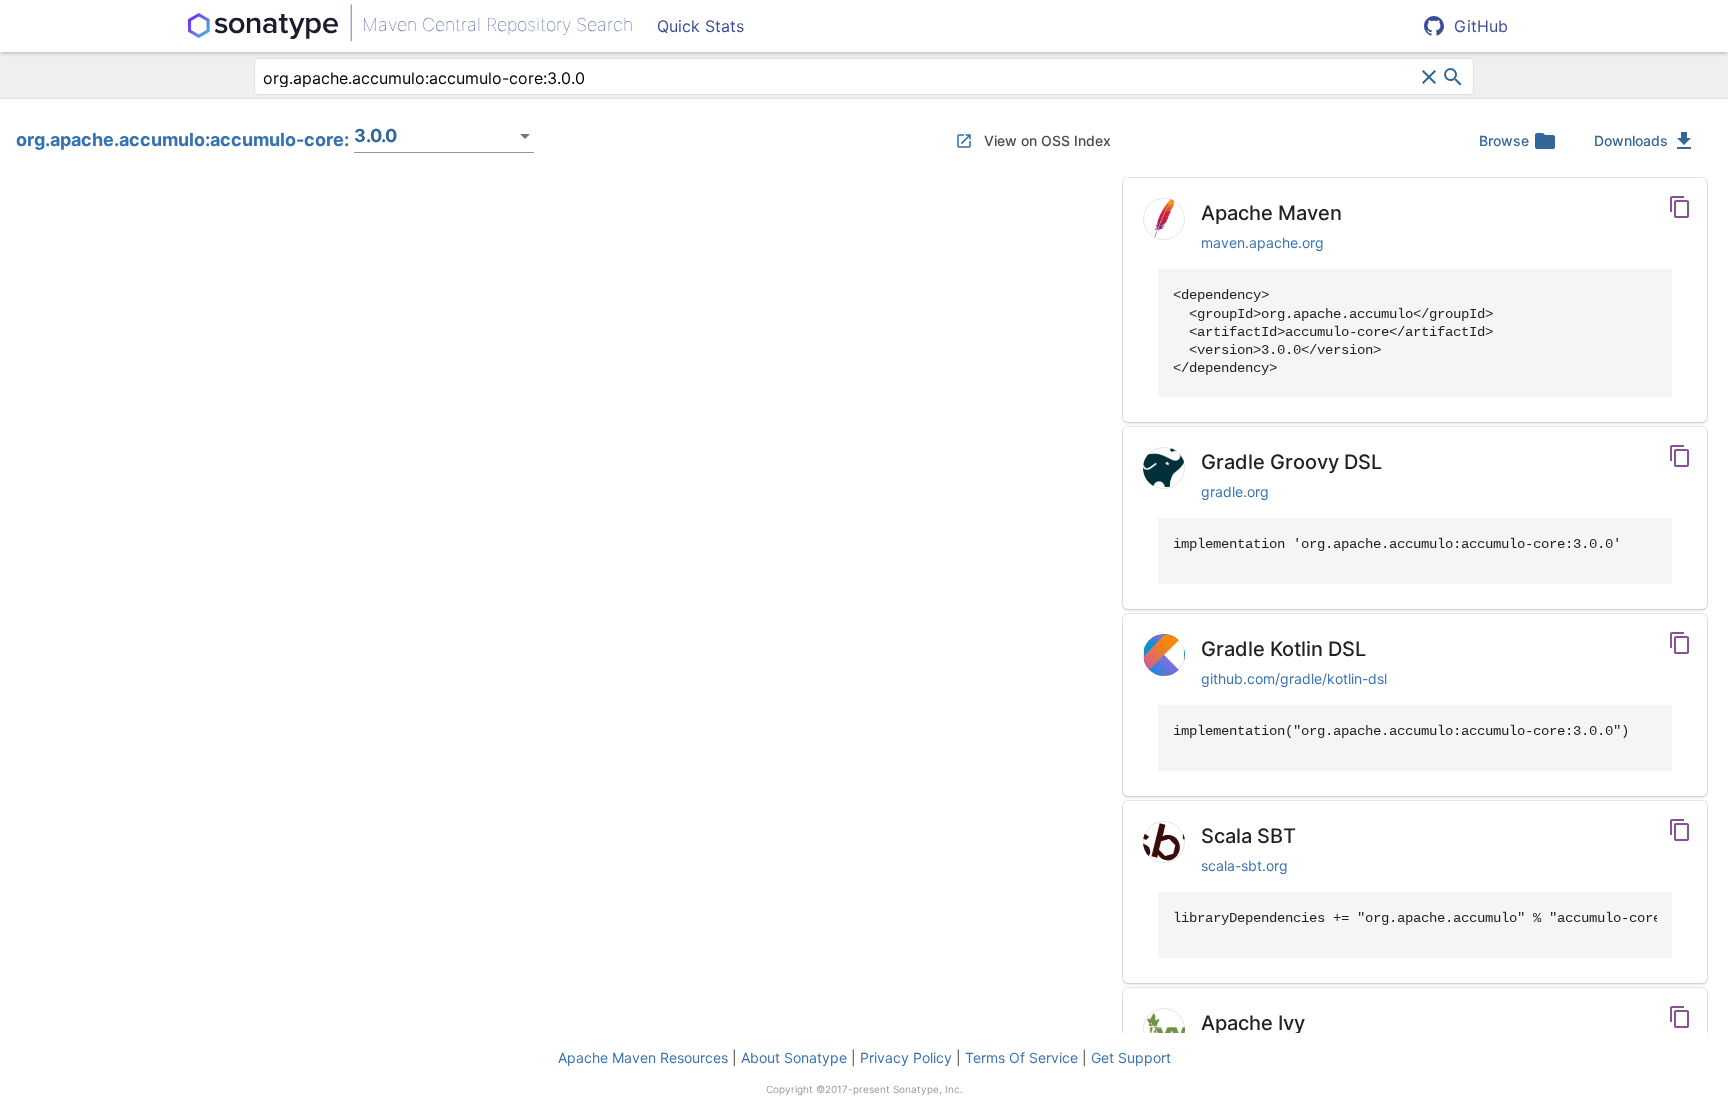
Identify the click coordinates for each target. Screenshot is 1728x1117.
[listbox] (444, 136)
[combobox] (839, 78)
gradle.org (1235, 491)
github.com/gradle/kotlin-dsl (1294, 678)
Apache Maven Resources (643, 1057)
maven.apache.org (1262, 242)
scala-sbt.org (1244, 865)
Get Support (1131, 1057)
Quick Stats (700, 26)
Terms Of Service (1021, 1057)
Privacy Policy (906, 1057)
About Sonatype (794, 1057)
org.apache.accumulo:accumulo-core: (182, 139)
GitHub (1481, 26)
